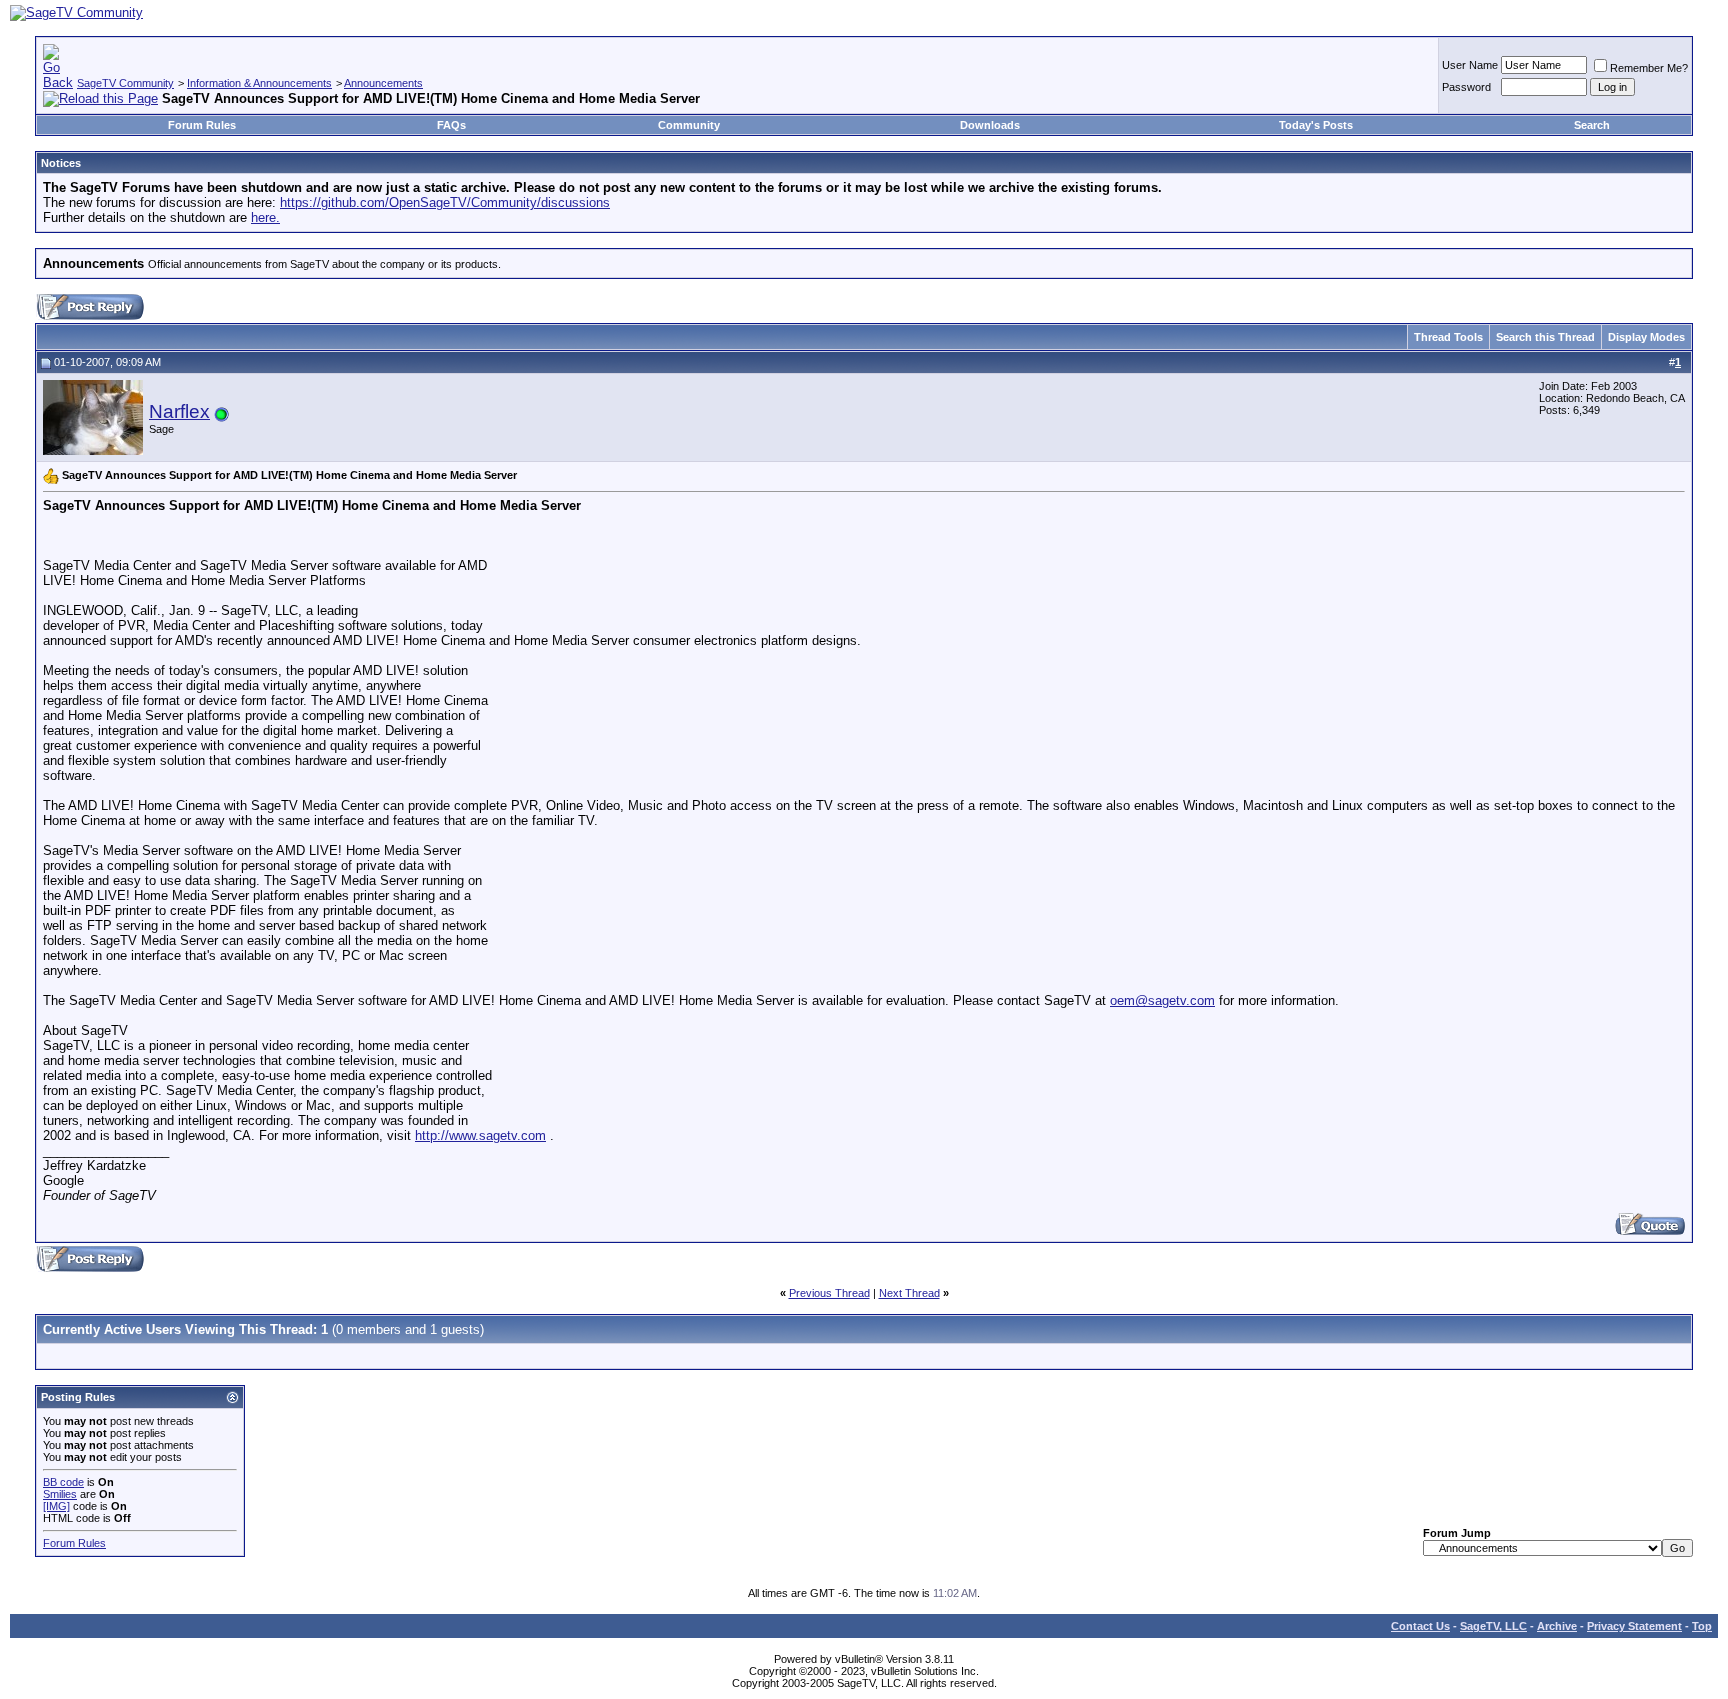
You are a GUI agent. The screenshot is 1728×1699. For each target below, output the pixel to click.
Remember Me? (1649, 68)
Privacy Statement (1634, 1626)
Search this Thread (1545, 337)
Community (689, 125)
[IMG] (56, 1506)
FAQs (451, 125)
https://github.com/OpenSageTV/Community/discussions (445, 202)
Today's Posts (1316, 125)
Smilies (60, 1494)
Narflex (179, 411)
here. (265, 217)
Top (1702, 1626)
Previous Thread (829, 1293)
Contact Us (1420, 1626)
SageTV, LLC (1493, 1626)
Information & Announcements (259, 83)
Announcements (383, 83)
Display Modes (1646, 337)
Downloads (990, 125)
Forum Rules (202, 125)
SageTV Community (125, 83)
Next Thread (909, 1293)
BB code (63, 1482)
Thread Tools (1448, 337)
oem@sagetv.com (1162, 1000)
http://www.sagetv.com (480, 1135)
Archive (1557, 1626)
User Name (1470, 65)
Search (1592, 125)
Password (1466, 87)
